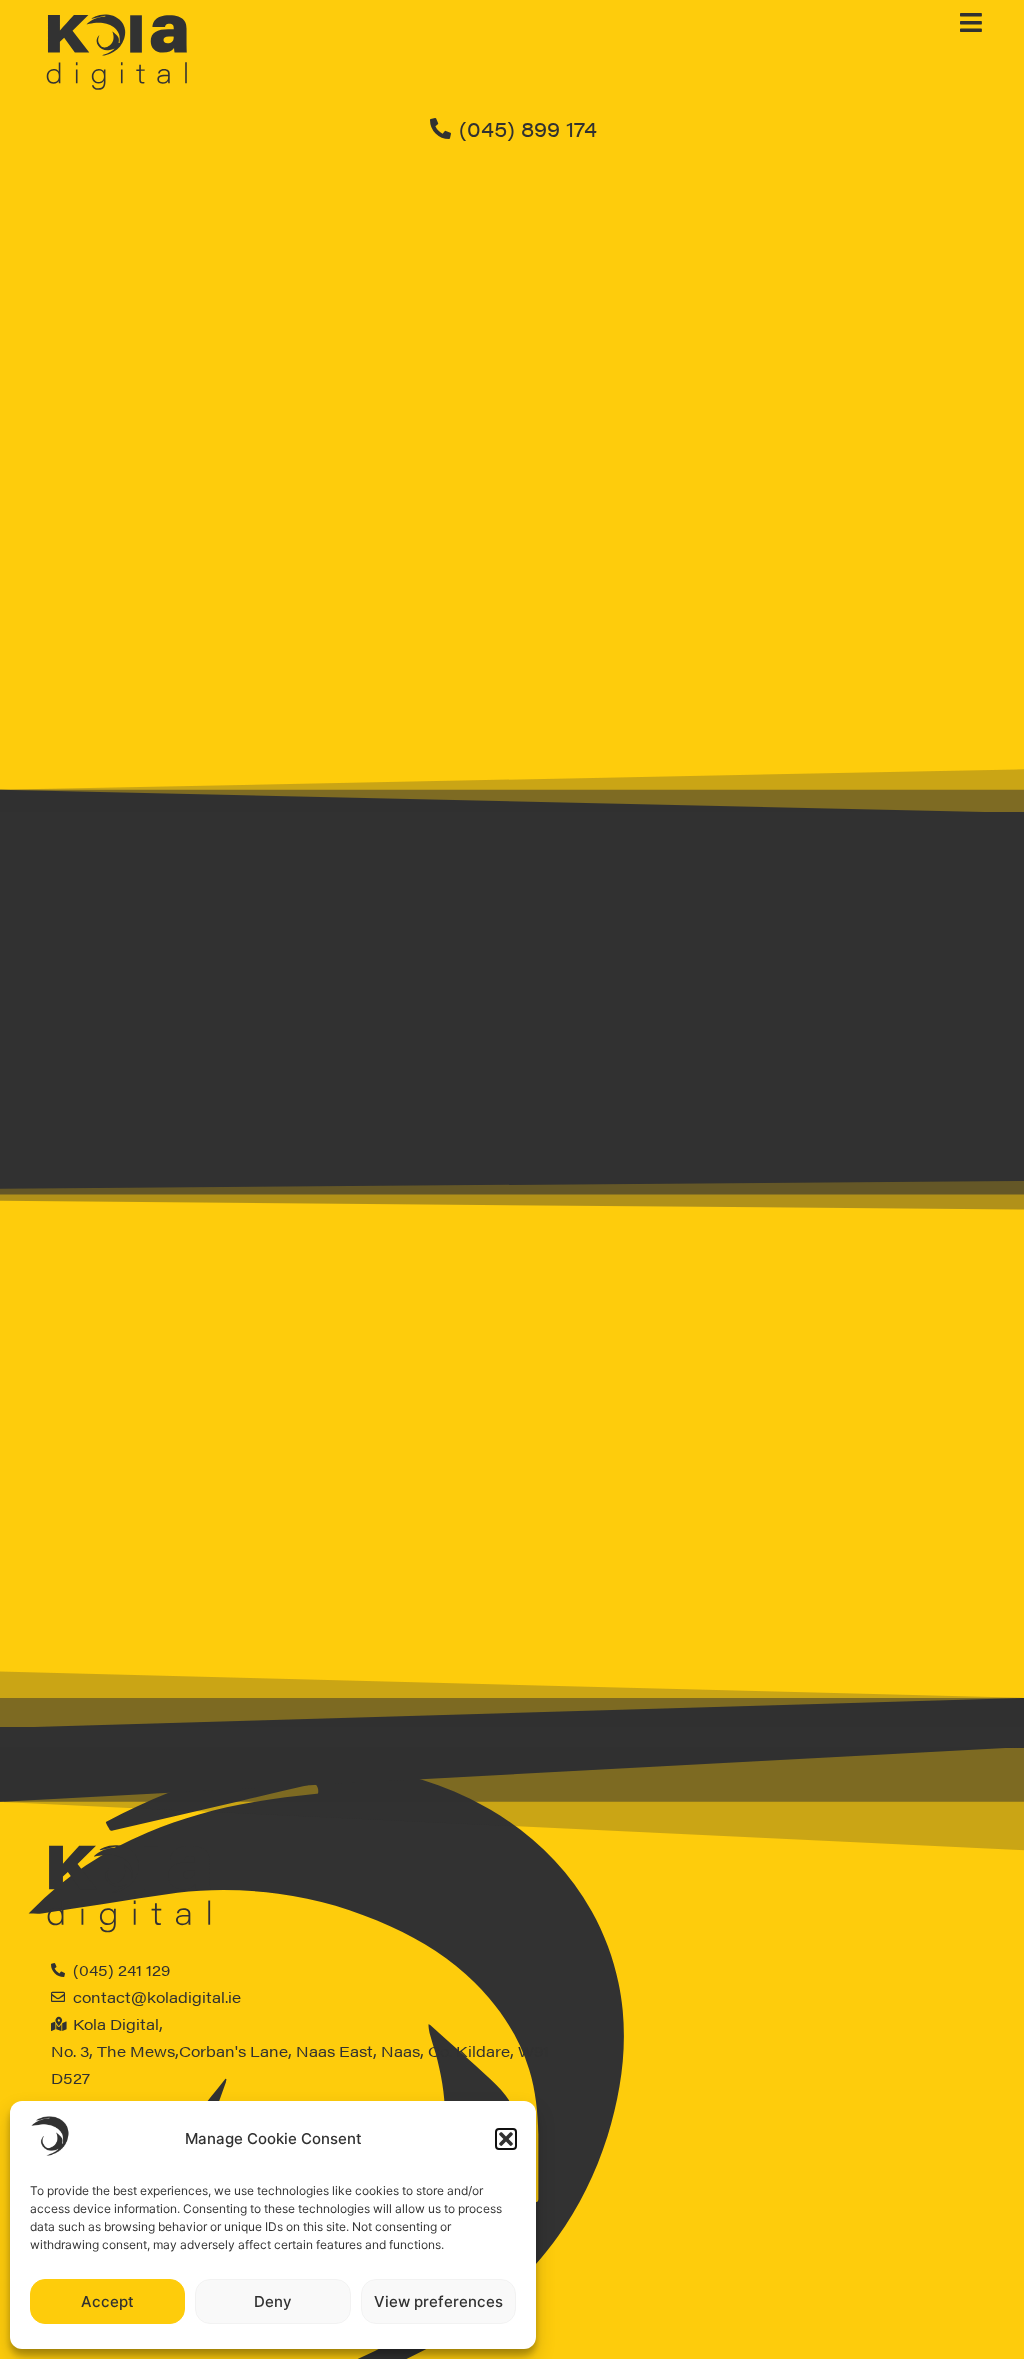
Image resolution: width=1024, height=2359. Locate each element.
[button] (506, 2139)
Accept (107, 2301)
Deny (273, 2301)
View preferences (438, 2301)
